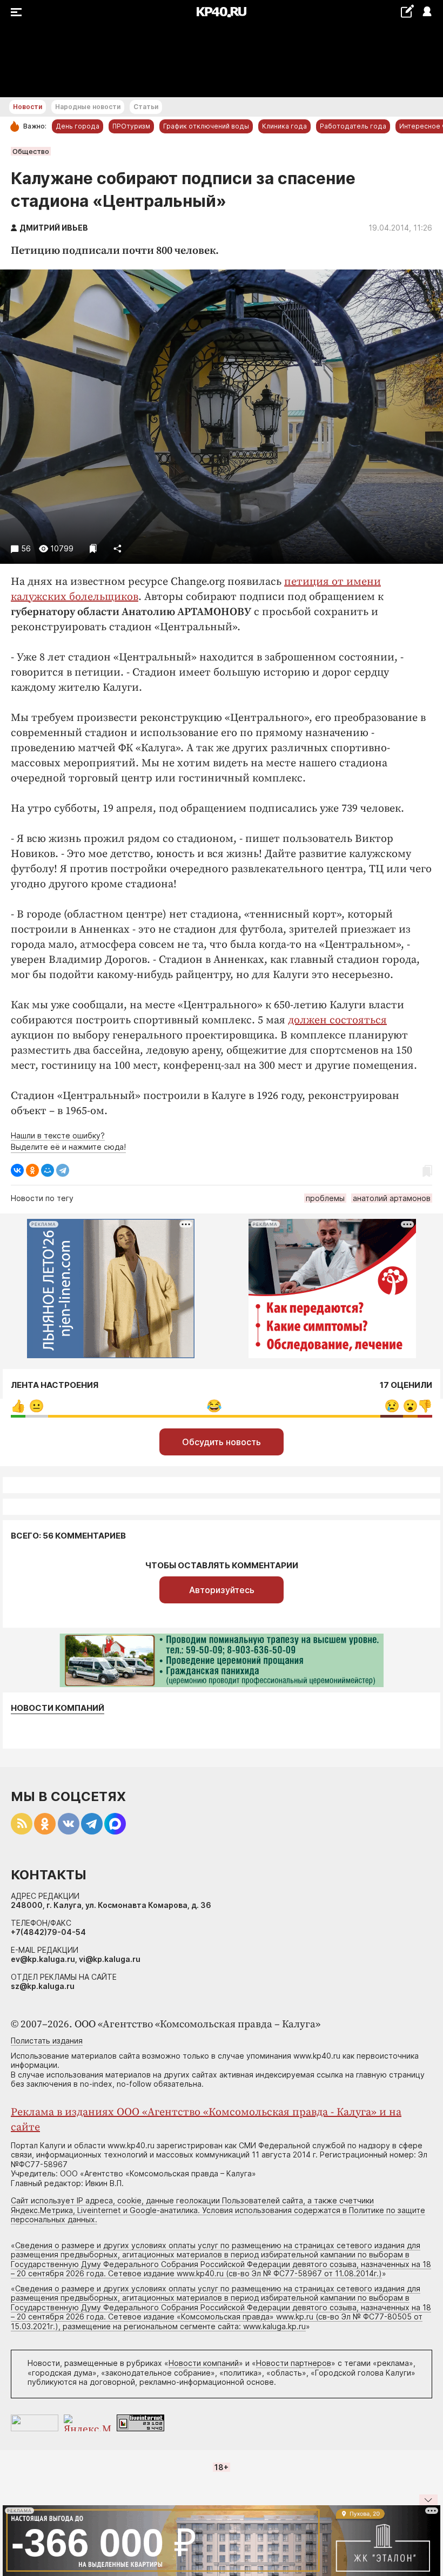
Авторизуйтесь (222, 1590)
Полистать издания (47, 2041)
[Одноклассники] (32, 1170)
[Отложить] (93, 548)
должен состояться (337, 1020)
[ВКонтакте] (17, 1170)
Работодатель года (353, 126)
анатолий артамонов (392, 1198)
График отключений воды (206, 126)
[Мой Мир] (48, 1170)
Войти (427, 12)
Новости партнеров (294, 2363)
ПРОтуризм (131, 126)
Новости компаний (58, 1708)
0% (18, 1406)
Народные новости (88, 107)
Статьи (146, 107)
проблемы (325, 1198)
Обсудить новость (222, 1442)
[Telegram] (63, 1170)
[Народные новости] (407, 11)
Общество (31, 151)
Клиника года (284, 126)
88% (214, 1406)
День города (78, 126)
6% (36, 1406)
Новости (28, 107)
